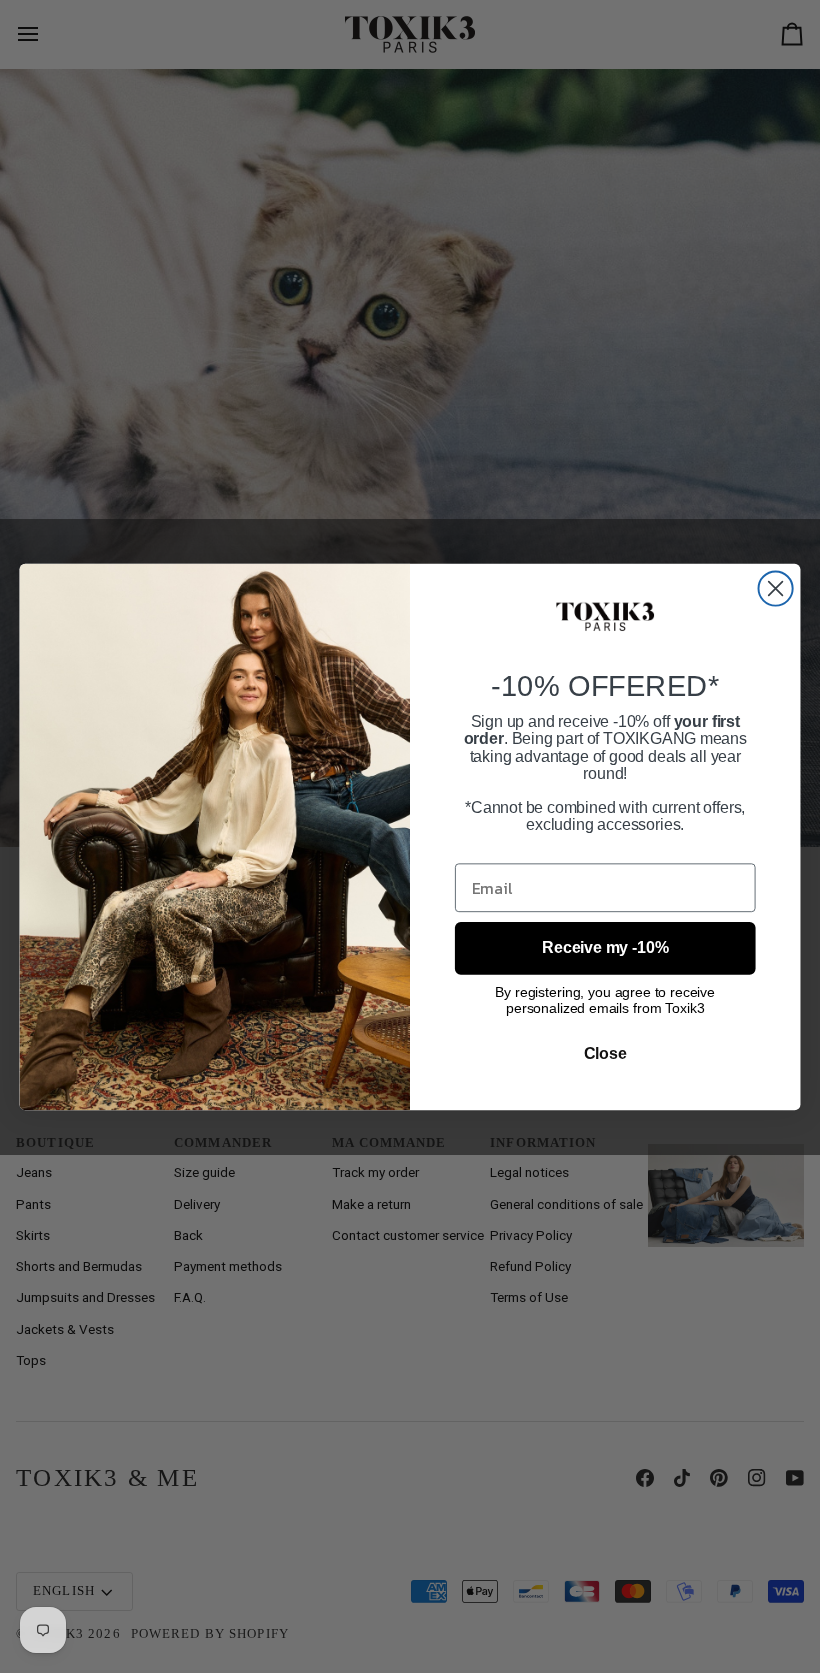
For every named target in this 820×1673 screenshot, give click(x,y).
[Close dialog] (776, 588)
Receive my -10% (605, 947)
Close (605, 1052)
